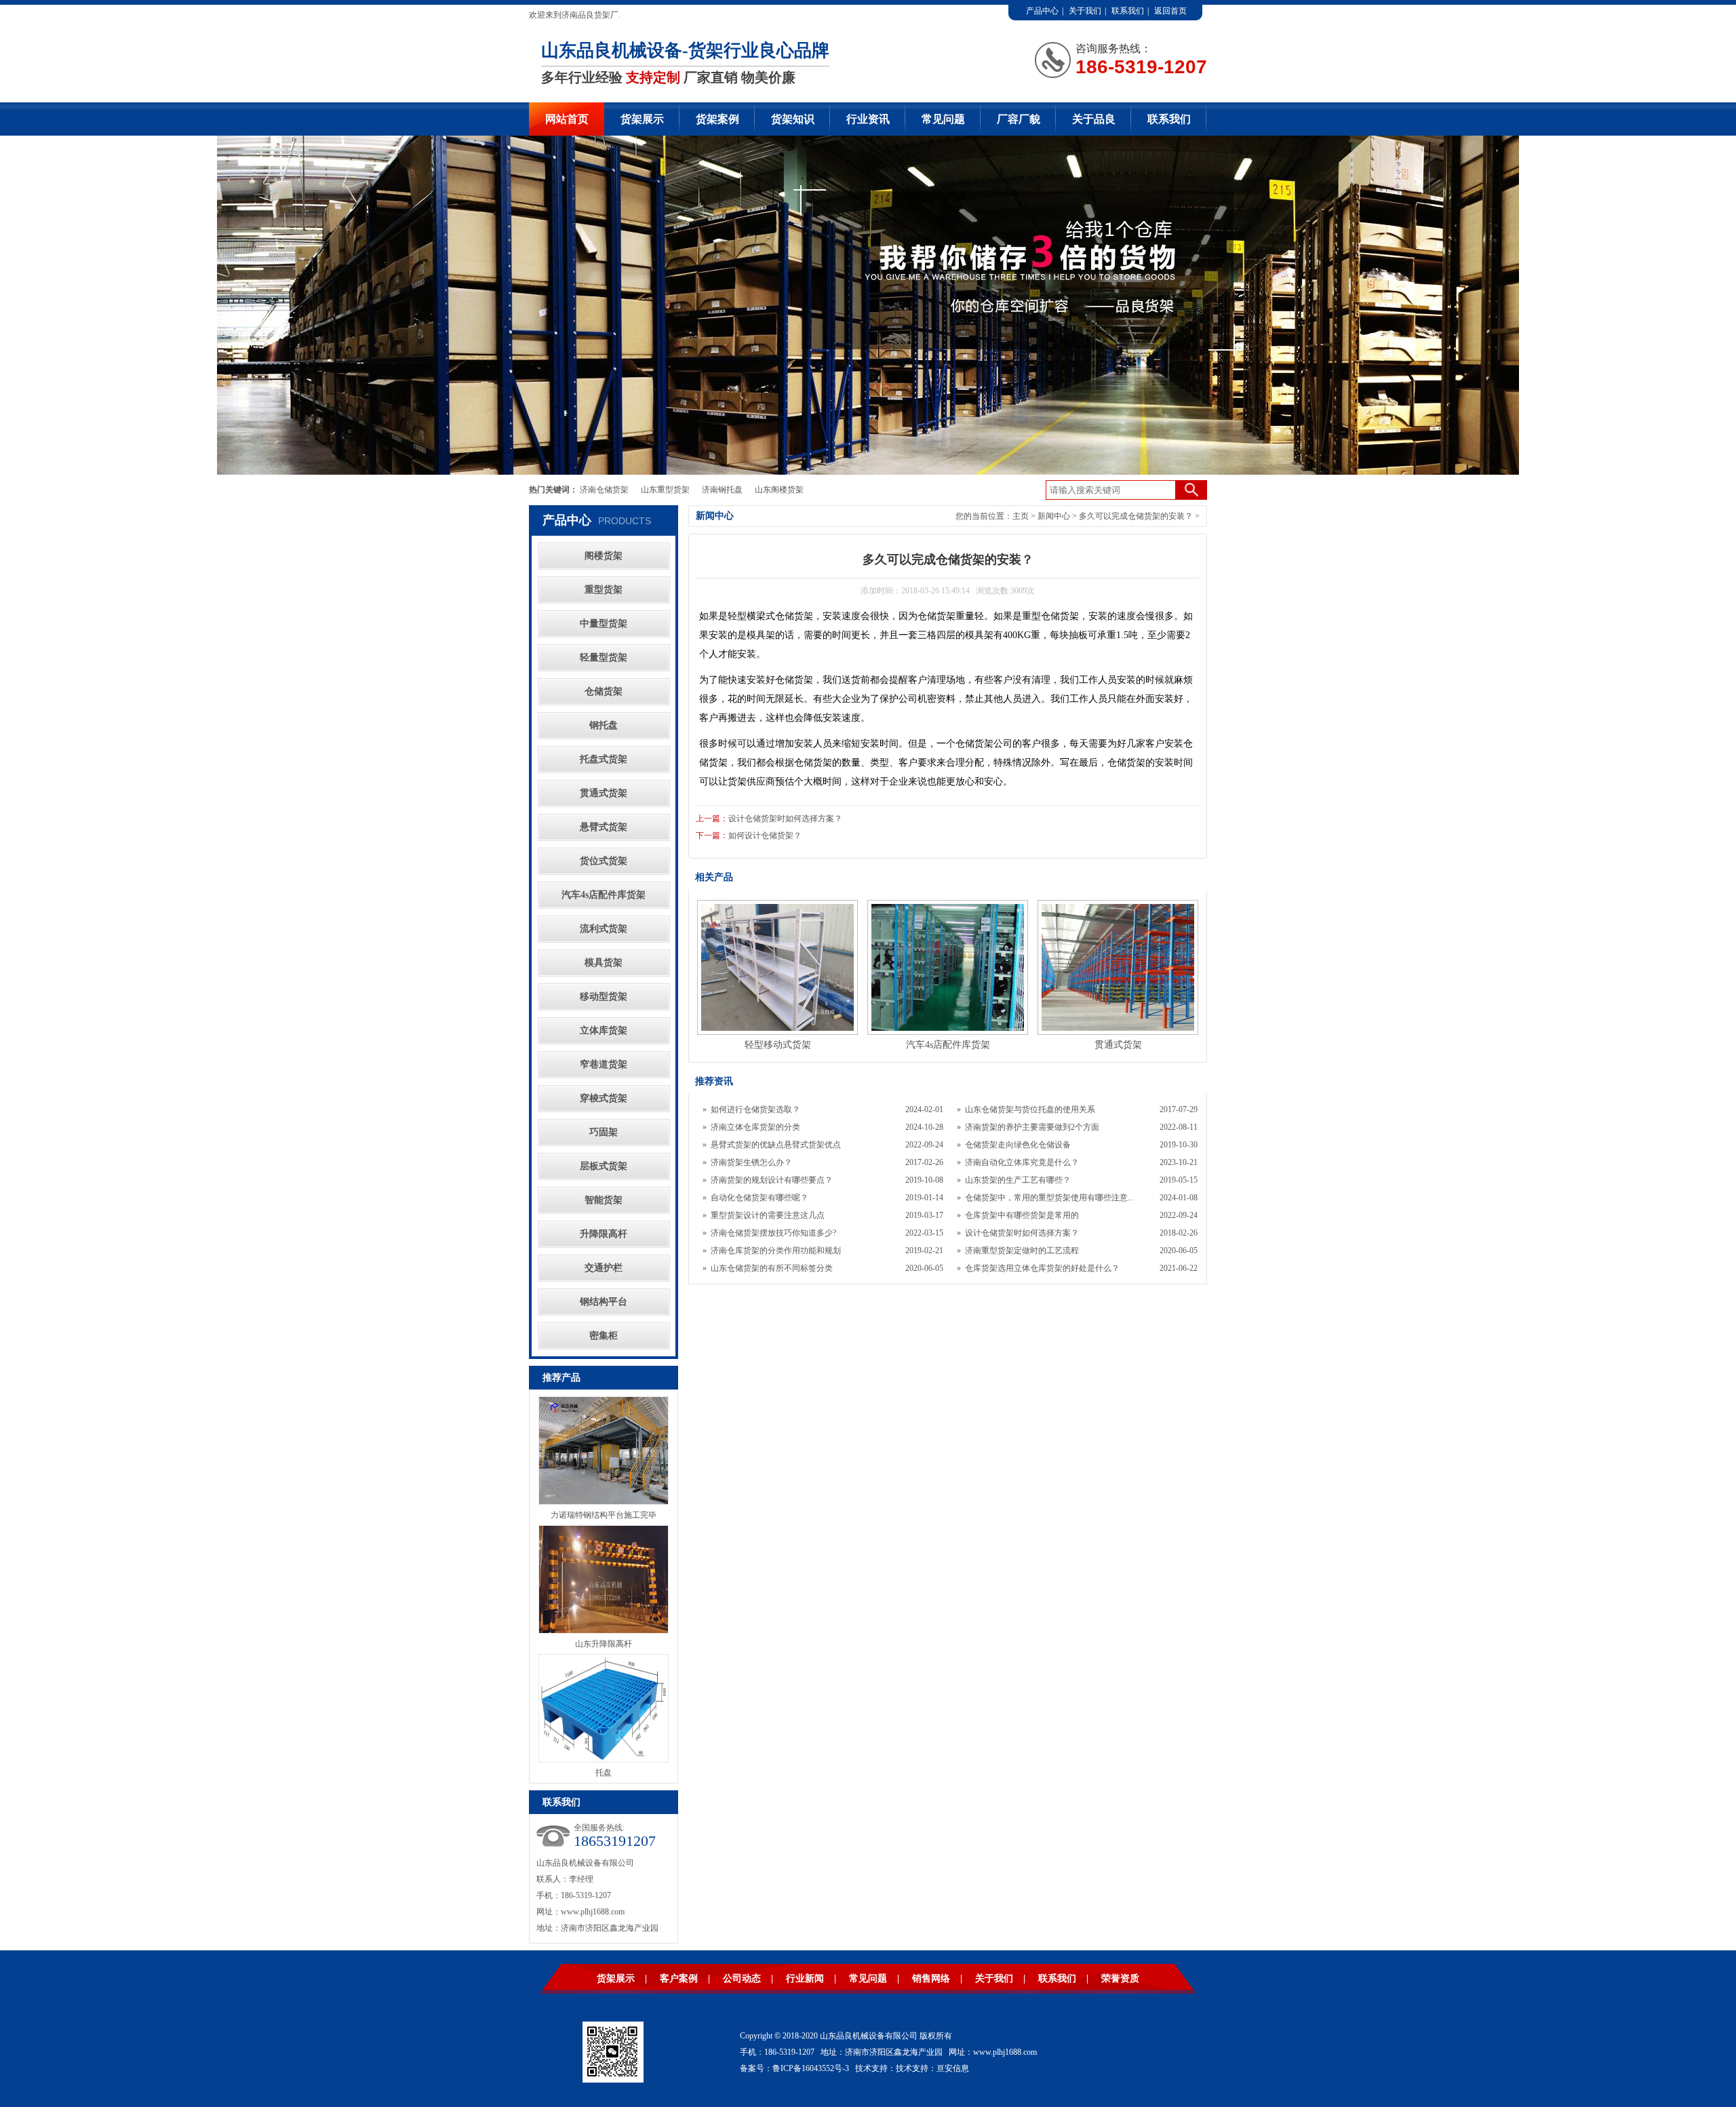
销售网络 (931, 1978)
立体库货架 (604, 1030)
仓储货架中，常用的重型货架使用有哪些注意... (1049, 1198)
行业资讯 (868, 119)
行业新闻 (805, 1978)
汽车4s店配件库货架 (604, 895)
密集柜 (604, 1336)
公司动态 (742, 1978)
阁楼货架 (604, 556)
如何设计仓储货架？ (765, 835)
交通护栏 (604, 1268)
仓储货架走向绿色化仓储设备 (1018, 1145)
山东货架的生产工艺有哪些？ (1018, 1180)
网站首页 (567, 119)
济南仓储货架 (604, 490)
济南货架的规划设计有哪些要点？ (772, 1180)
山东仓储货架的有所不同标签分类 (772, 1268)
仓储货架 (604, 691)
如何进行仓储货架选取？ (755, 1109)
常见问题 (943, 119)
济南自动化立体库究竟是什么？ (1022, 1162)
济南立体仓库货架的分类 (755, 1127)
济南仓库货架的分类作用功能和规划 (776, 1251)
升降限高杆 (604, 1234)
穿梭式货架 (604, 1098)
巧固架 (604, 1132)
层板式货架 (604, 1166)
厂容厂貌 (1019, 119)
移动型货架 (604, 997)
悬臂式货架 (604, 827)
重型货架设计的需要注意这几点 (768, 1215)
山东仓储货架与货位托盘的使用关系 (1030, 1109)
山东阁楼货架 (779, 490)
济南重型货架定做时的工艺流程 (1022, 1251)
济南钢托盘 (722, 490)
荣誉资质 (1120, 1978)
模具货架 (604, 963)
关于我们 (1085, 11)
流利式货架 (604, 929)
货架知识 (793, 119)
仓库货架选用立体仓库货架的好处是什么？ (1042, 1268)
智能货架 (604, 1200)
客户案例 (679, 1978)
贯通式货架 (604, 793)
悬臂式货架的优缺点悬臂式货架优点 (776, 1145)
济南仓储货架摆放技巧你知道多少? (773, 1233)
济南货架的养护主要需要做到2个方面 (1032, 1127)
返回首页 (1170, 11)
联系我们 (1128, 11)
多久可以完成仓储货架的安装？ (1136, 516)
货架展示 (642, 119)
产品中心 (1042, 11)
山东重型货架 (665, 490)
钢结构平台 (604, 1302)
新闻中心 (1054, 516)
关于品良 (1094, 119)
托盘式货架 (604, 759)
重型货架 (604, 590)
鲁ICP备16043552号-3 (811, 2068)
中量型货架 (604, 624)
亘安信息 (953, 2068)
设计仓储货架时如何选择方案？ (785, 819)
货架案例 (717, 119)
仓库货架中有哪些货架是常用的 (1022, 1215)
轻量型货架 (604, 657)
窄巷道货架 (604, 1064)
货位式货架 (604, 861)
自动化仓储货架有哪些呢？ (759, 1198)
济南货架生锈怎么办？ (751, 1162)
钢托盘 (604, 725)
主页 (1021, 516)
